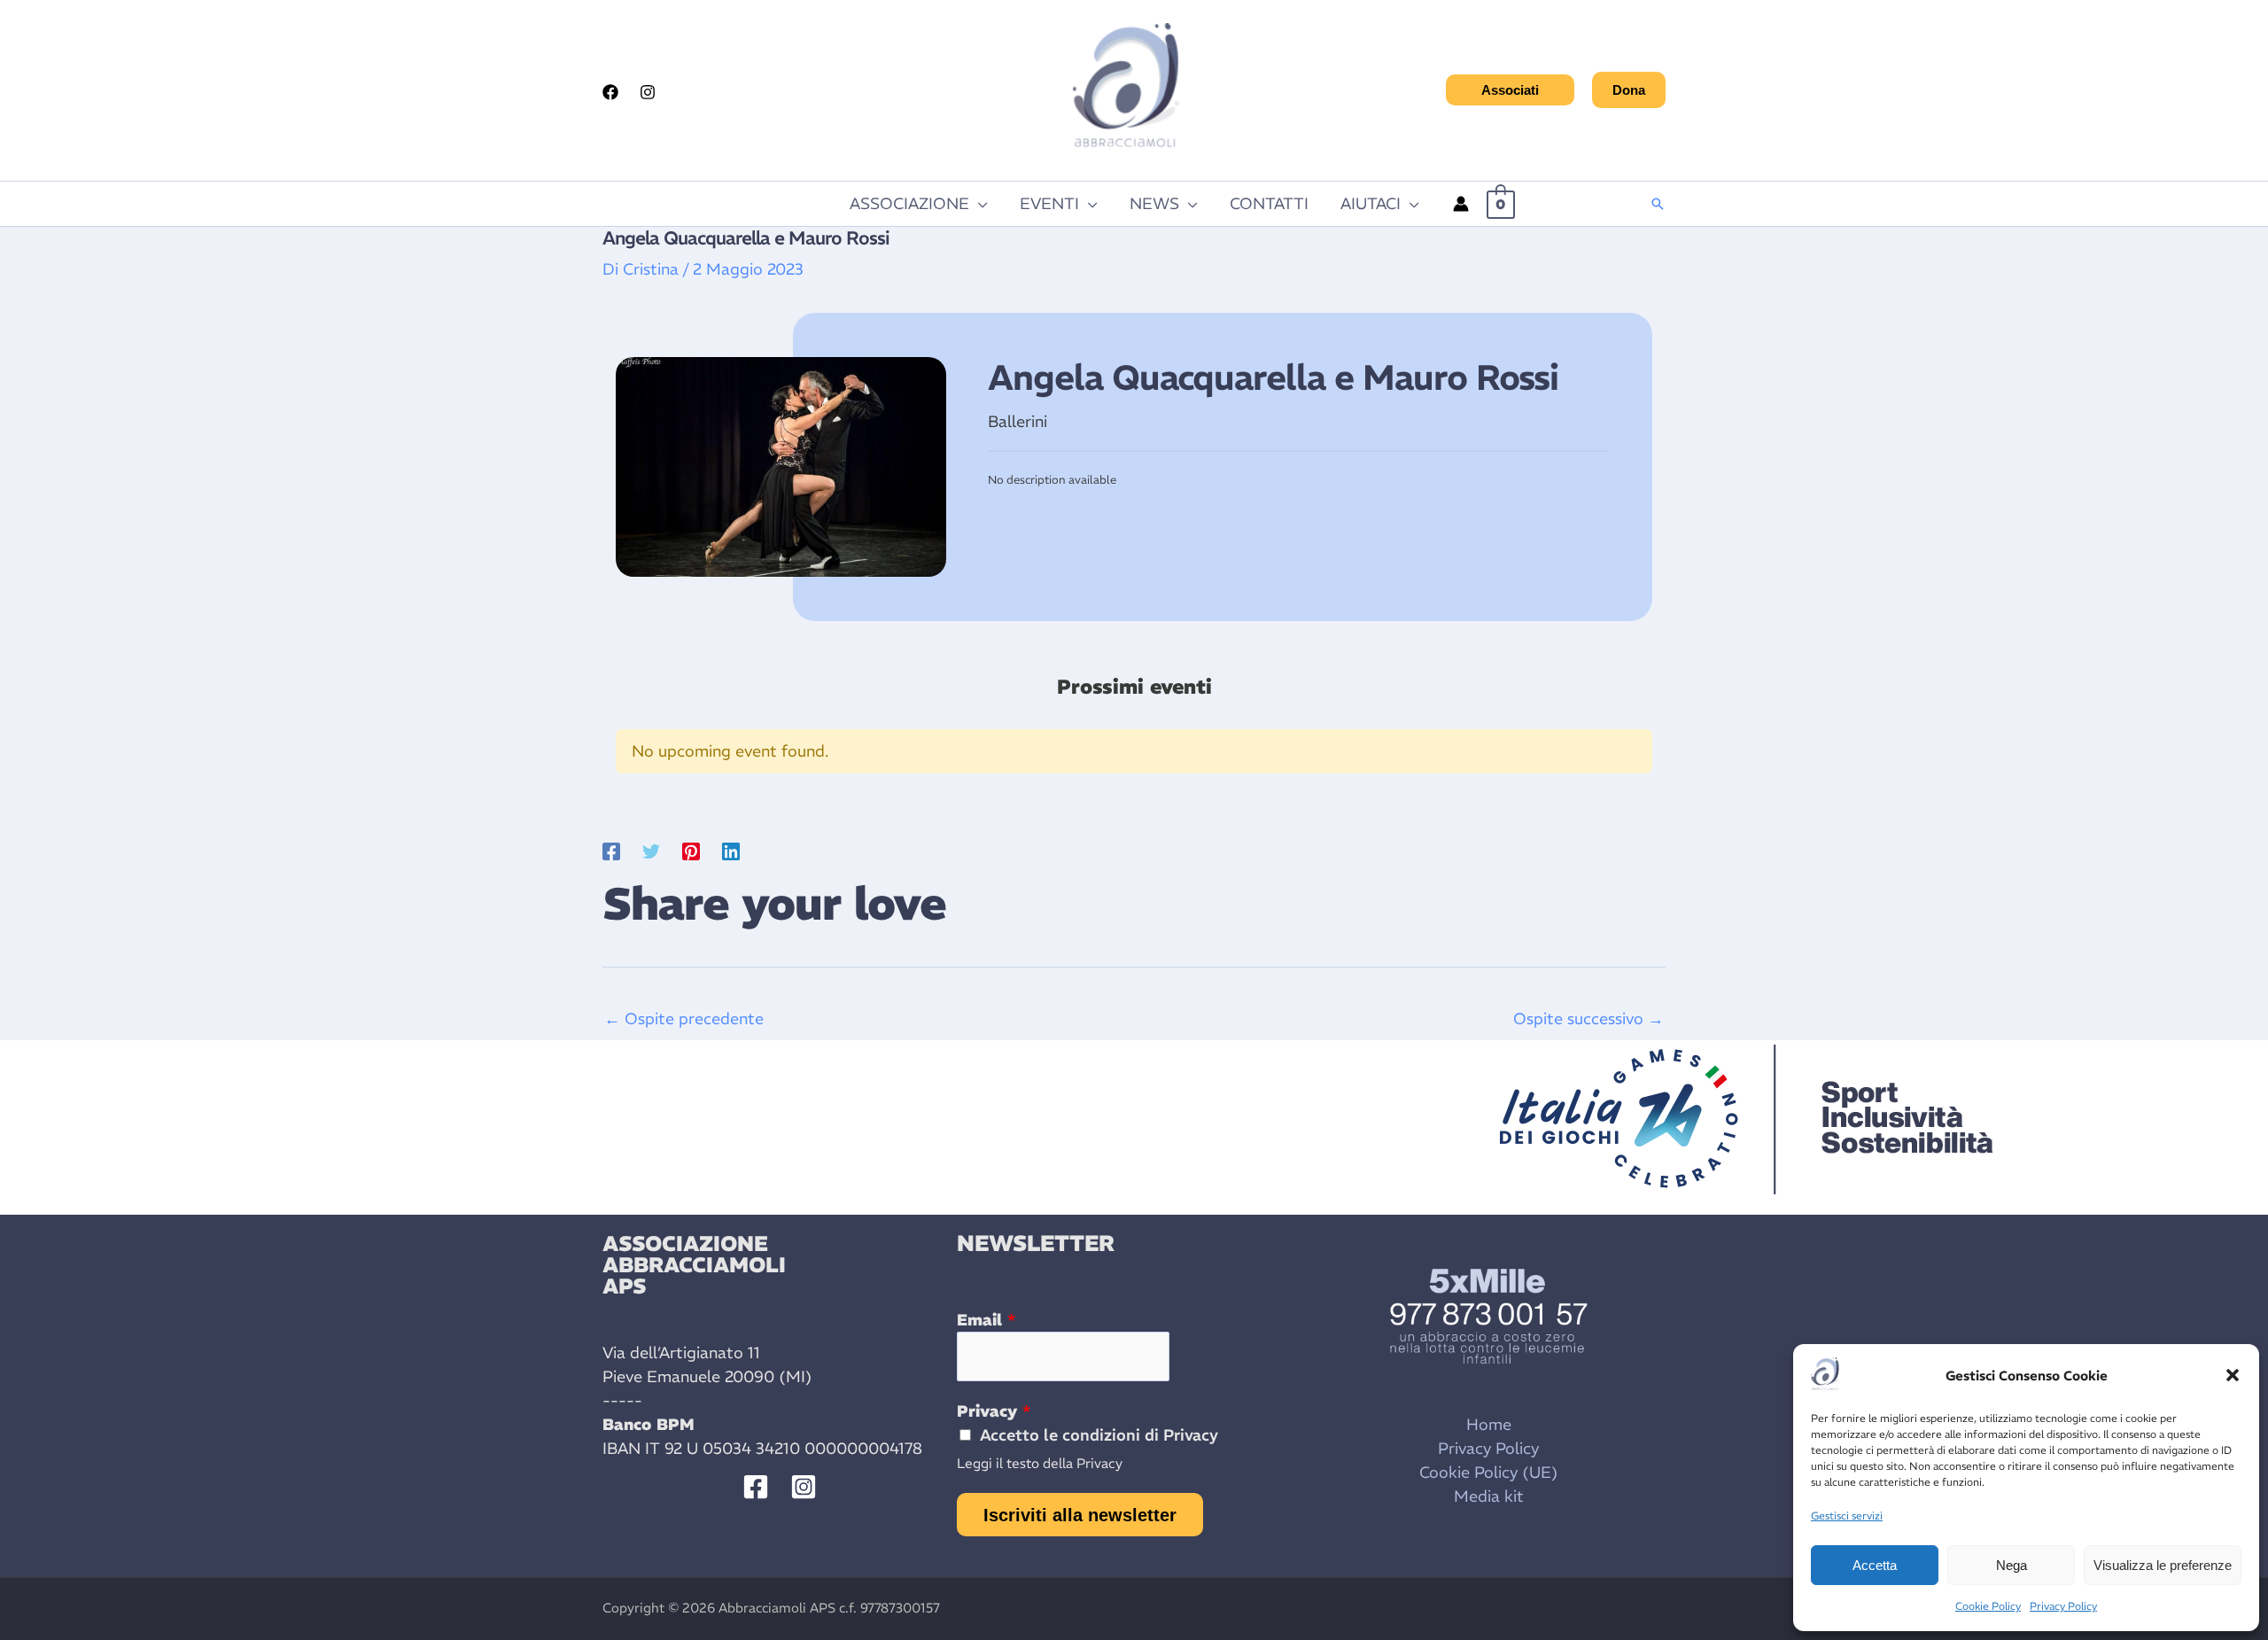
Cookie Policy (1988, 1606)
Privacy (994, 1411)
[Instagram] (648, 92)
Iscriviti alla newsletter (1080, 1515)
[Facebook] (610, 92)
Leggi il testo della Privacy (1040, 1463)
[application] (979, 204)
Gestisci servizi (1847, 1516)
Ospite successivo (1588, 1018)
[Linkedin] (731, 850)
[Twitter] (651, 850)
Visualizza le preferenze (2163, 1565)
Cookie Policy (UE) (1489, 1472)
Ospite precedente (684, 1018)
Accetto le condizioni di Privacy (1099, 1435)
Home (1489, 1424)
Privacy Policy (2063, 1606)
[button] (2233, 1375)
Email (986, 1320)
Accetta (1875, 1565)
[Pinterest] (691, 850)
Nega (2012, 1565)
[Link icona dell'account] (1461, 204)
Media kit (1489, 1496)
